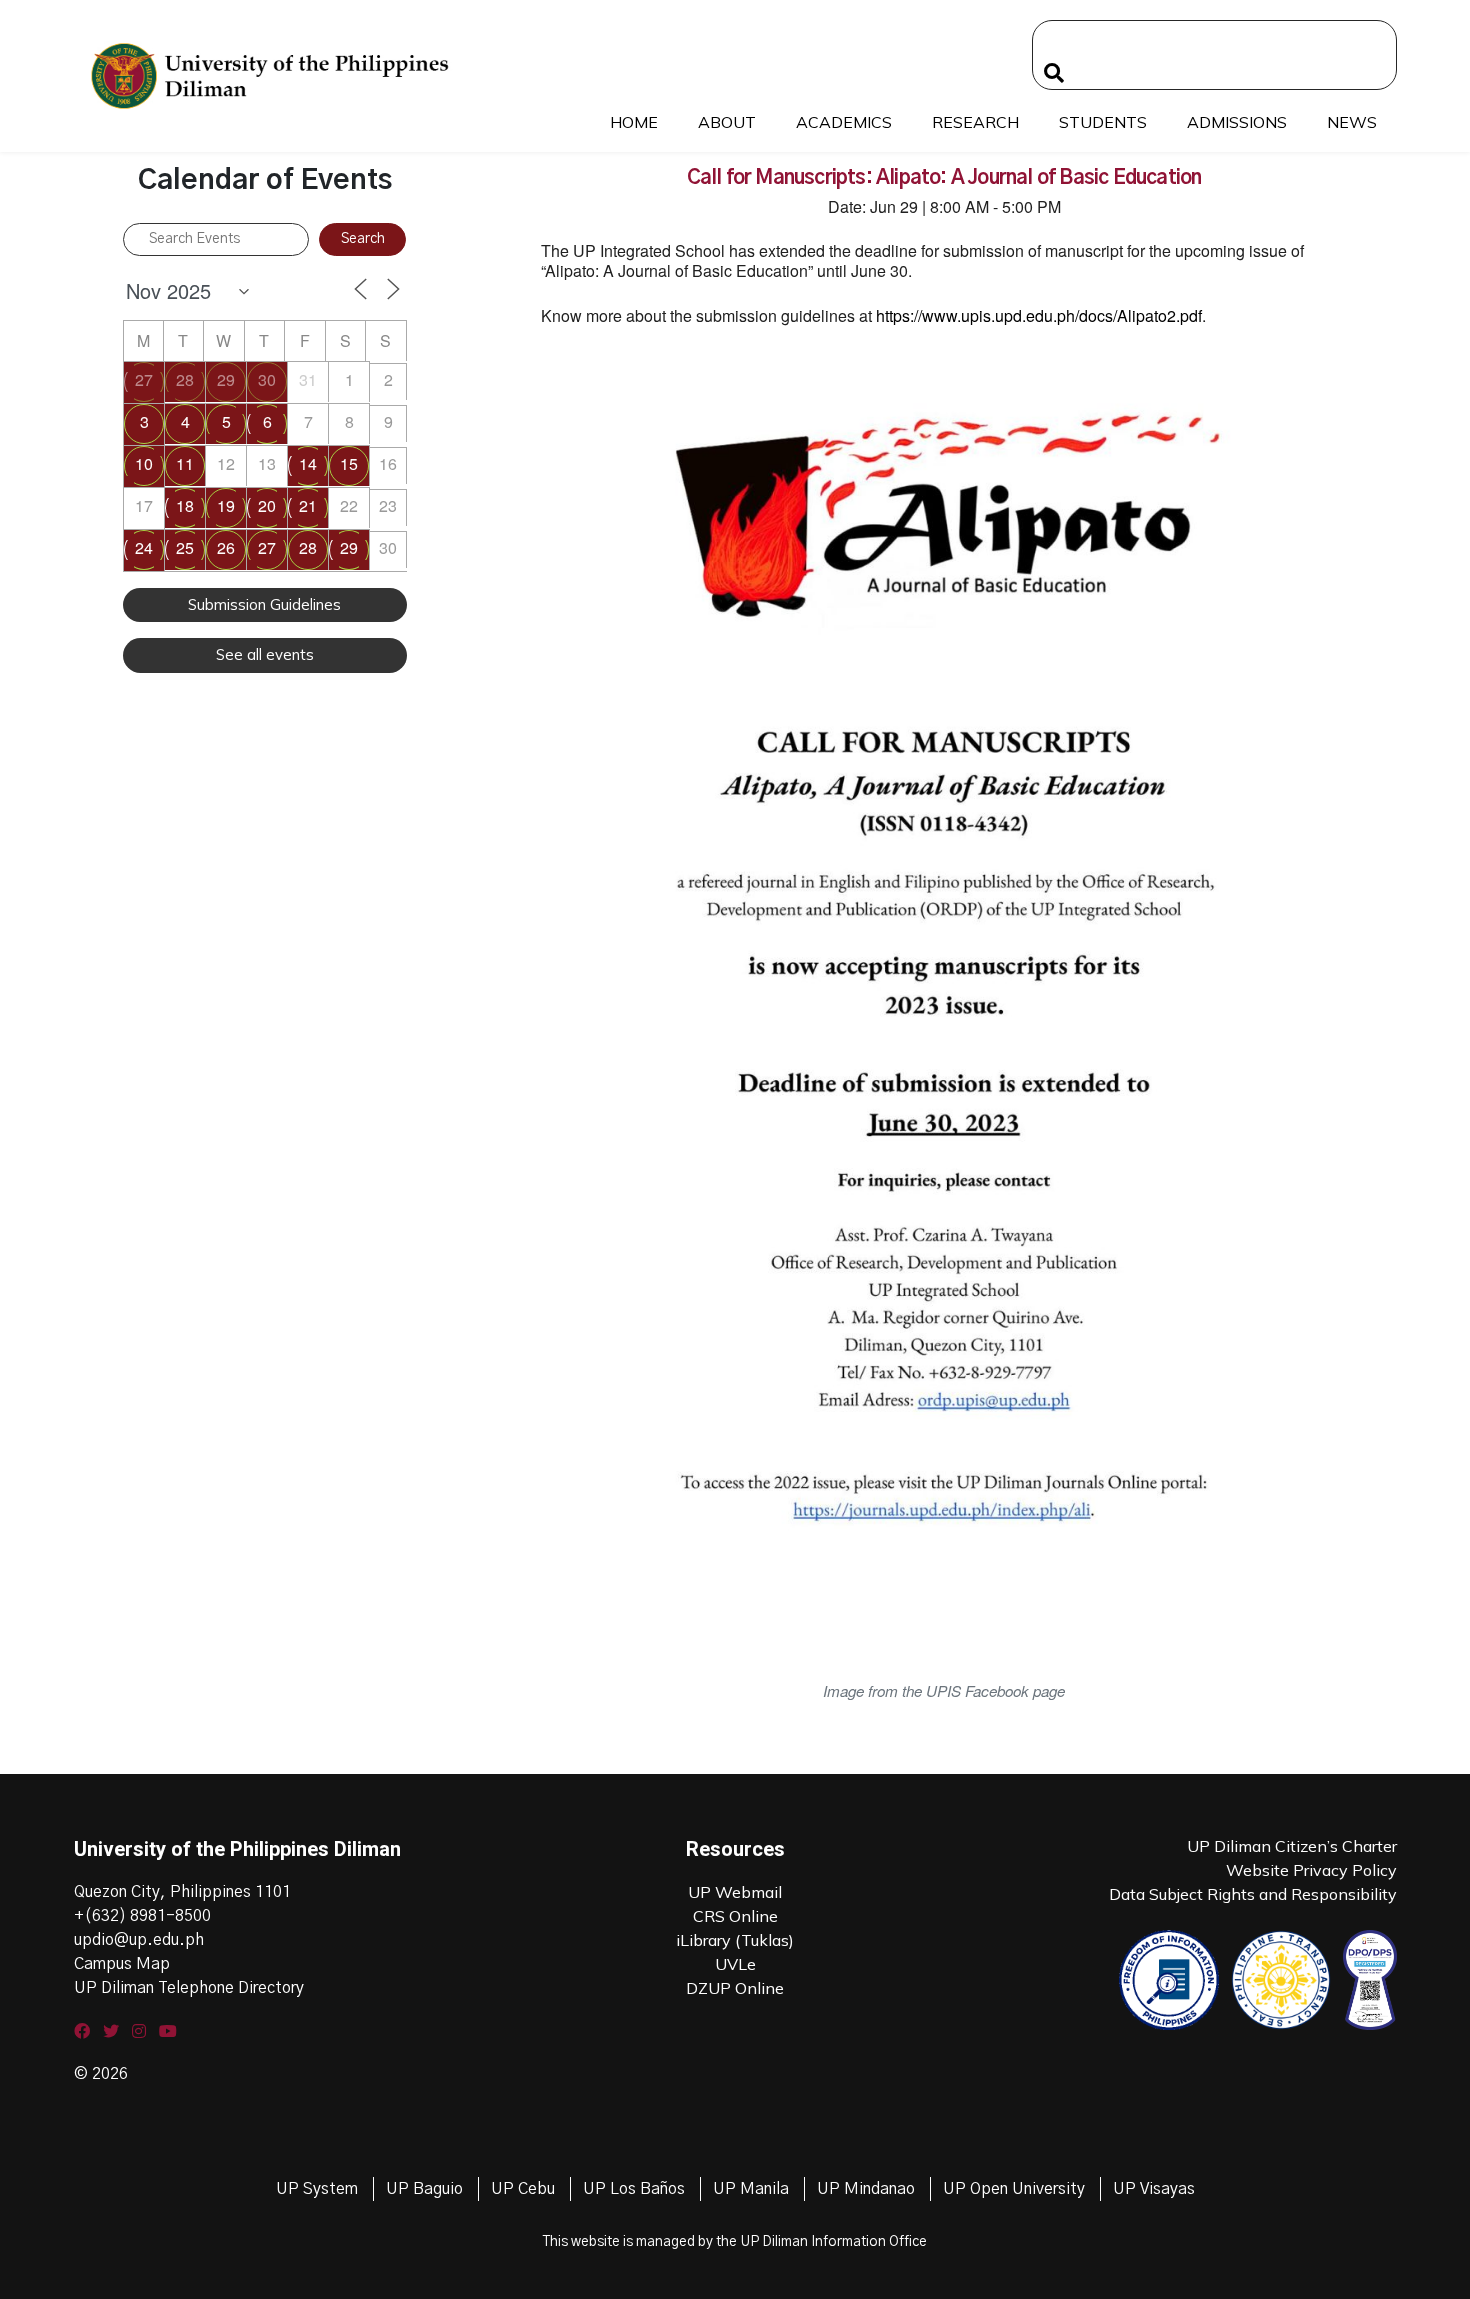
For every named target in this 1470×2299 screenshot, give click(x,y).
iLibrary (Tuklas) (735, 1940)
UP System (317, 2189)
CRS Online (735, 1916)
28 (185, 379)
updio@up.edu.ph (139, 1940)
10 (144, 463)
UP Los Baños (634, 2189)
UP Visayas (1154, 2189)
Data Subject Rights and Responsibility (1253, 1894)
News (1352, 122)
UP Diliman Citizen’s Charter (1292, 1846)
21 (308, 505)
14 (308, 463)
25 (185, 547)
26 (226, 547)
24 (144, 547)
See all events (265, 654)
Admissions (1237, 122)
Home (634, 122)
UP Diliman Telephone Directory (189, 1988)
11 (185, 463)
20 (267, 505)
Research (975, 122)
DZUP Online (735, 1988)
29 (226, 379)
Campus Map (122, 1964)
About (727, 122)
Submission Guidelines (264, 604)
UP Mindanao (866, 2189)
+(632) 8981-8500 (142, 1916)
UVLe (735, 1964)
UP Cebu (523, 2189)
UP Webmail (735, 1892)
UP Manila (751, 2189)
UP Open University (1014, 2189)
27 (144, 379)
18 (185, 505)
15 (349, 463)
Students (1103, 122)
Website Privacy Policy (1311, 1870)
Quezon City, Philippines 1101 (182, 1892)
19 (226, 505)
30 (267, 379)
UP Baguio (424, 2189)
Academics (844, 122)
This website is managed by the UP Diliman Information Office (735, 2242)
